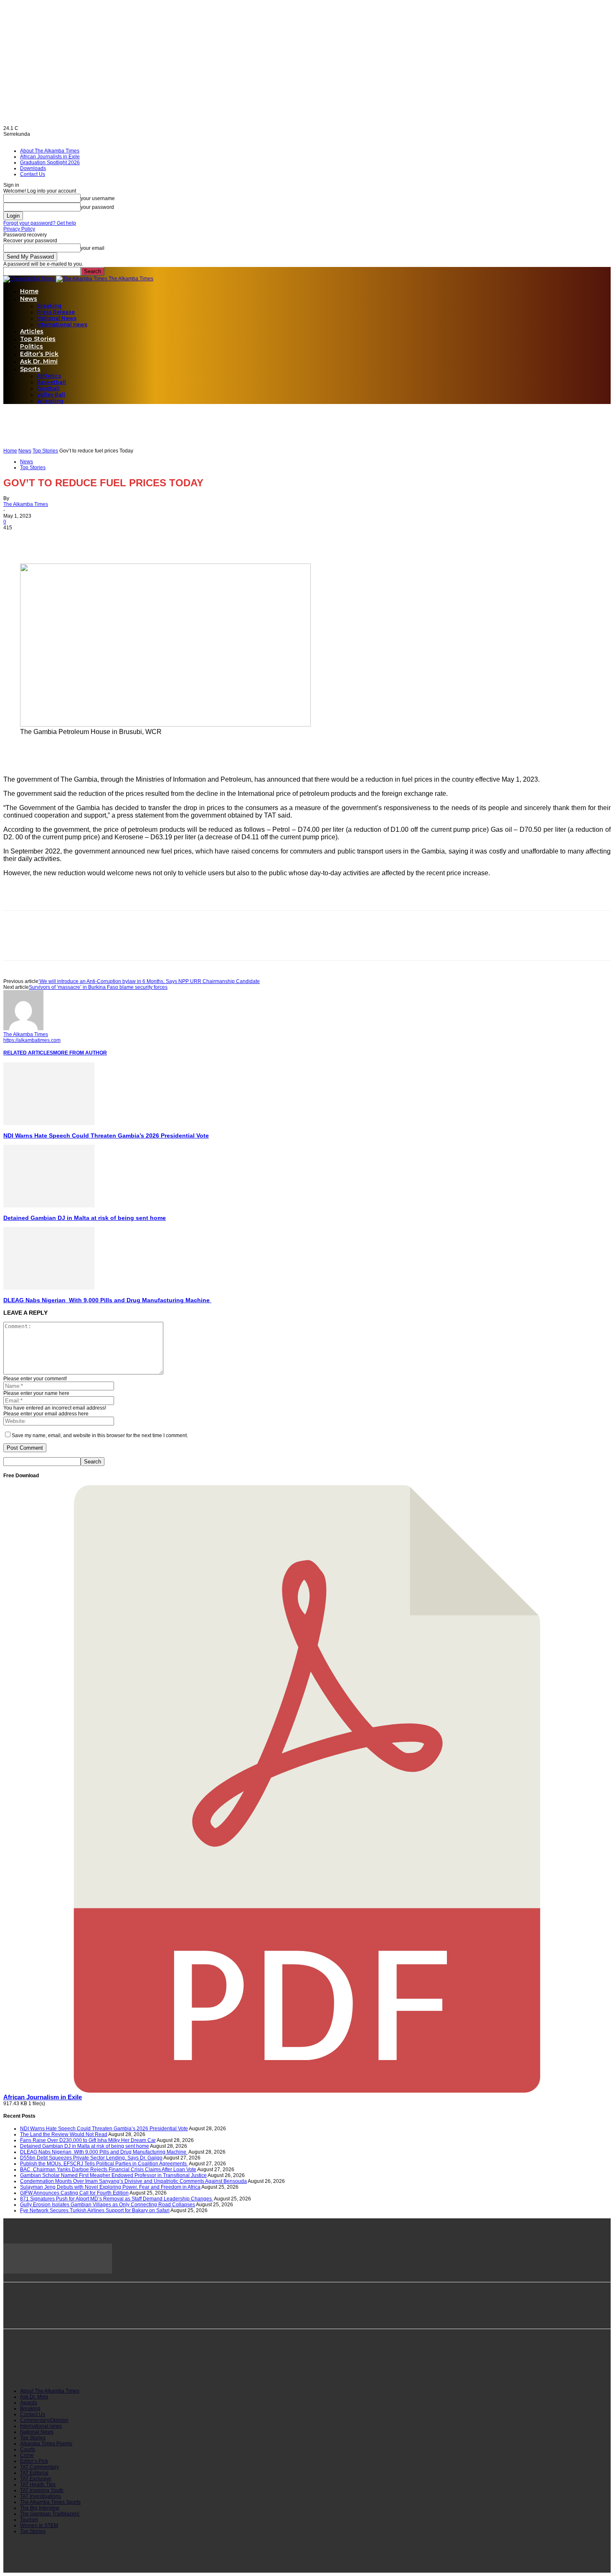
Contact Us (33, 174)
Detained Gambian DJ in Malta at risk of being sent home (85, 1218)
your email (93, 248)
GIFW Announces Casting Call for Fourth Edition (74, 2193)
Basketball (51, 382)
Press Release (56, 312)
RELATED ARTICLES (28, 1053)
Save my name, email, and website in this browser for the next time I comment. (100, 1435)
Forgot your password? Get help (40, 223)
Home (29, 291)
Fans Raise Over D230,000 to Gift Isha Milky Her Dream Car (88, 2140)
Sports (30, 369)
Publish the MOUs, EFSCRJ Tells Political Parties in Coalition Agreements (104, 2164)
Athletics (49, 376)
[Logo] (30, 279)
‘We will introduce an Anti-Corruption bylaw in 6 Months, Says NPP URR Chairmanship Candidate (149, 981)
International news (62, 324)
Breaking (49, 306)
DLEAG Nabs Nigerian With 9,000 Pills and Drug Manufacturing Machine (107, 1300)
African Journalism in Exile (43, 2097)
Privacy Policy (19, 229)
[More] (108, 539)
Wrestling (50, 401)
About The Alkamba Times (50, 151)
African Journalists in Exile (50, 157)
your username (98, 198)
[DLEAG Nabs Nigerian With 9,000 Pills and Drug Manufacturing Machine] (49, 1288)
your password (97, 207)
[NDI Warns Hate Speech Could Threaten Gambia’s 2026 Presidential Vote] (49, 1123)
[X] (47, 539)
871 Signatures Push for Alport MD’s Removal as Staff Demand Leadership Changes (117, 2199)
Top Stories (38, 339)
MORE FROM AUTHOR (80, 1053)
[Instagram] (51, 2366)
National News (57, 318)
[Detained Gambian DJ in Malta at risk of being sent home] (49, 1206)
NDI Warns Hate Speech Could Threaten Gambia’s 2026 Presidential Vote (106, 1136)
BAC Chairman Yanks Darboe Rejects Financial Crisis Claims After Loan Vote (108, 2170)
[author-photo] (23, 1029)
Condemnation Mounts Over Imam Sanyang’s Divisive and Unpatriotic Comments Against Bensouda (133, 2181)
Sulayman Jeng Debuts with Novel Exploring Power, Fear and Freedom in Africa (110, 2187)
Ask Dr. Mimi (39, 361)
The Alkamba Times (26, 504)
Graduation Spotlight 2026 (50, 163)
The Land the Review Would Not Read (64, 2134)
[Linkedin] (77, 539)
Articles (32, 331)
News (29, 299)
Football (48, 388)
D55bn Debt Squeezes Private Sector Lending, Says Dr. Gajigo (91, 2158)
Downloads (33, 168)
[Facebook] (17, 539)
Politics (32, 346)
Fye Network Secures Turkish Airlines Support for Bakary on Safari (95, 2210)
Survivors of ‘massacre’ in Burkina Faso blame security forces (98, 987)
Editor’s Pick (39, 354)
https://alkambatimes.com (32, 1040)
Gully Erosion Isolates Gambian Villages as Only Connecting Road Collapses (108, 2205)
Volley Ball (51, 395)
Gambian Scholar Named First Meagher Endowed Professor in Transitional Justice (113, 2175)
